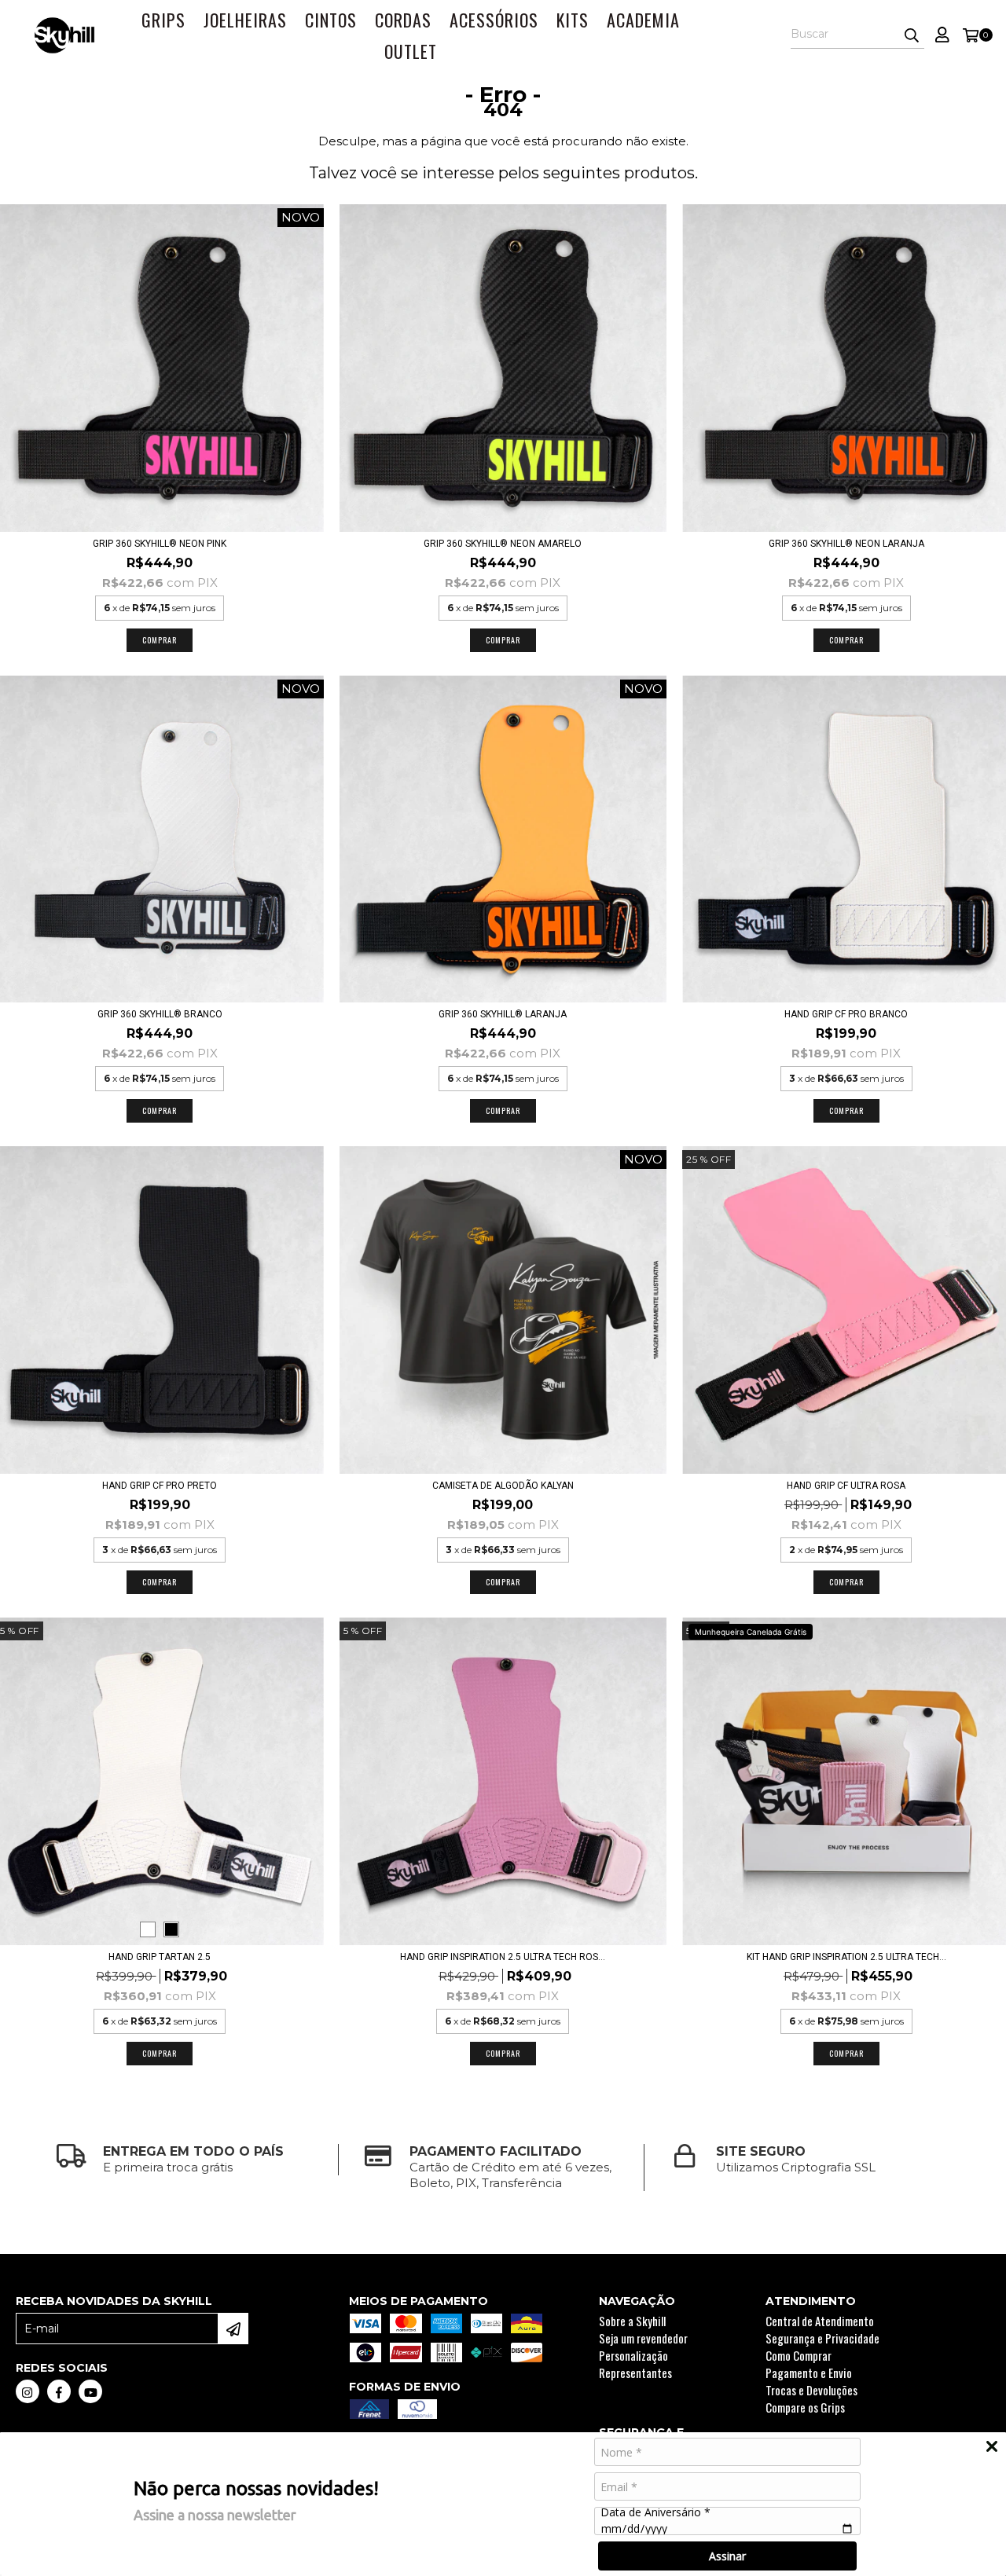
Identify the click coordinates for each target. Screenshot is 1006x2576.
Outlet (411, 51)
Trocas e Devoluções (811, 2390)
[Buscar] (912, 35)
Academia (643, 20)
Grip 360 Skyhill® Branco (160, 1014)
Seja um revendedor (643, 2338)
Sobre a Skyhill (632, 2321)
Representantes (635, 2373)
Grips (163, 20)
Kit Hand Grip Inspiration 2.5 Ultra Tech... (846, 1957)
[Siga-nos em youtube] (90, 2391)
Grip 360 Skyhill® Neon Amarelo (503, 544)
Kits (573, 20)
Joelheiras (245, 20)
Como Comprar (799, 2355)
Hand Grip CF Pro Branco (846, 1014)
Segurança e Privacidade (822, 2338)
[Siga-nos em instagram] (28, 2391)
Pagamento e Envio (809, 2373)
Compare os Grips (805, 2407)
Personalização (633, 2355)
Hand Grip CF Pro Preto (160, 1486)
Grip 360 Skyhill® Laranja (503, 1014)
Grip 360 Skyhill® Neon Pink (160, 544)
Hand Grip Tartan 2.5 (160, 1957)
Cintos (331, 20)
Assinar (727, 2556)
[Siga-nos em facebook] (59, 2391)
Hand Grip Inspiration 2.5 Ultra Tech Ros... (503, 1957)
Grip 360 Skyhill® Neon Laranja (846, 544)
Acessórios (494, 20)
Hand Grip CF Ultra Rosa (846, 1486)
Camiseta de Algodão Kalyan (503, 1486)
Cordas (403, 20)
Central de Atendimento (820, 2321)
